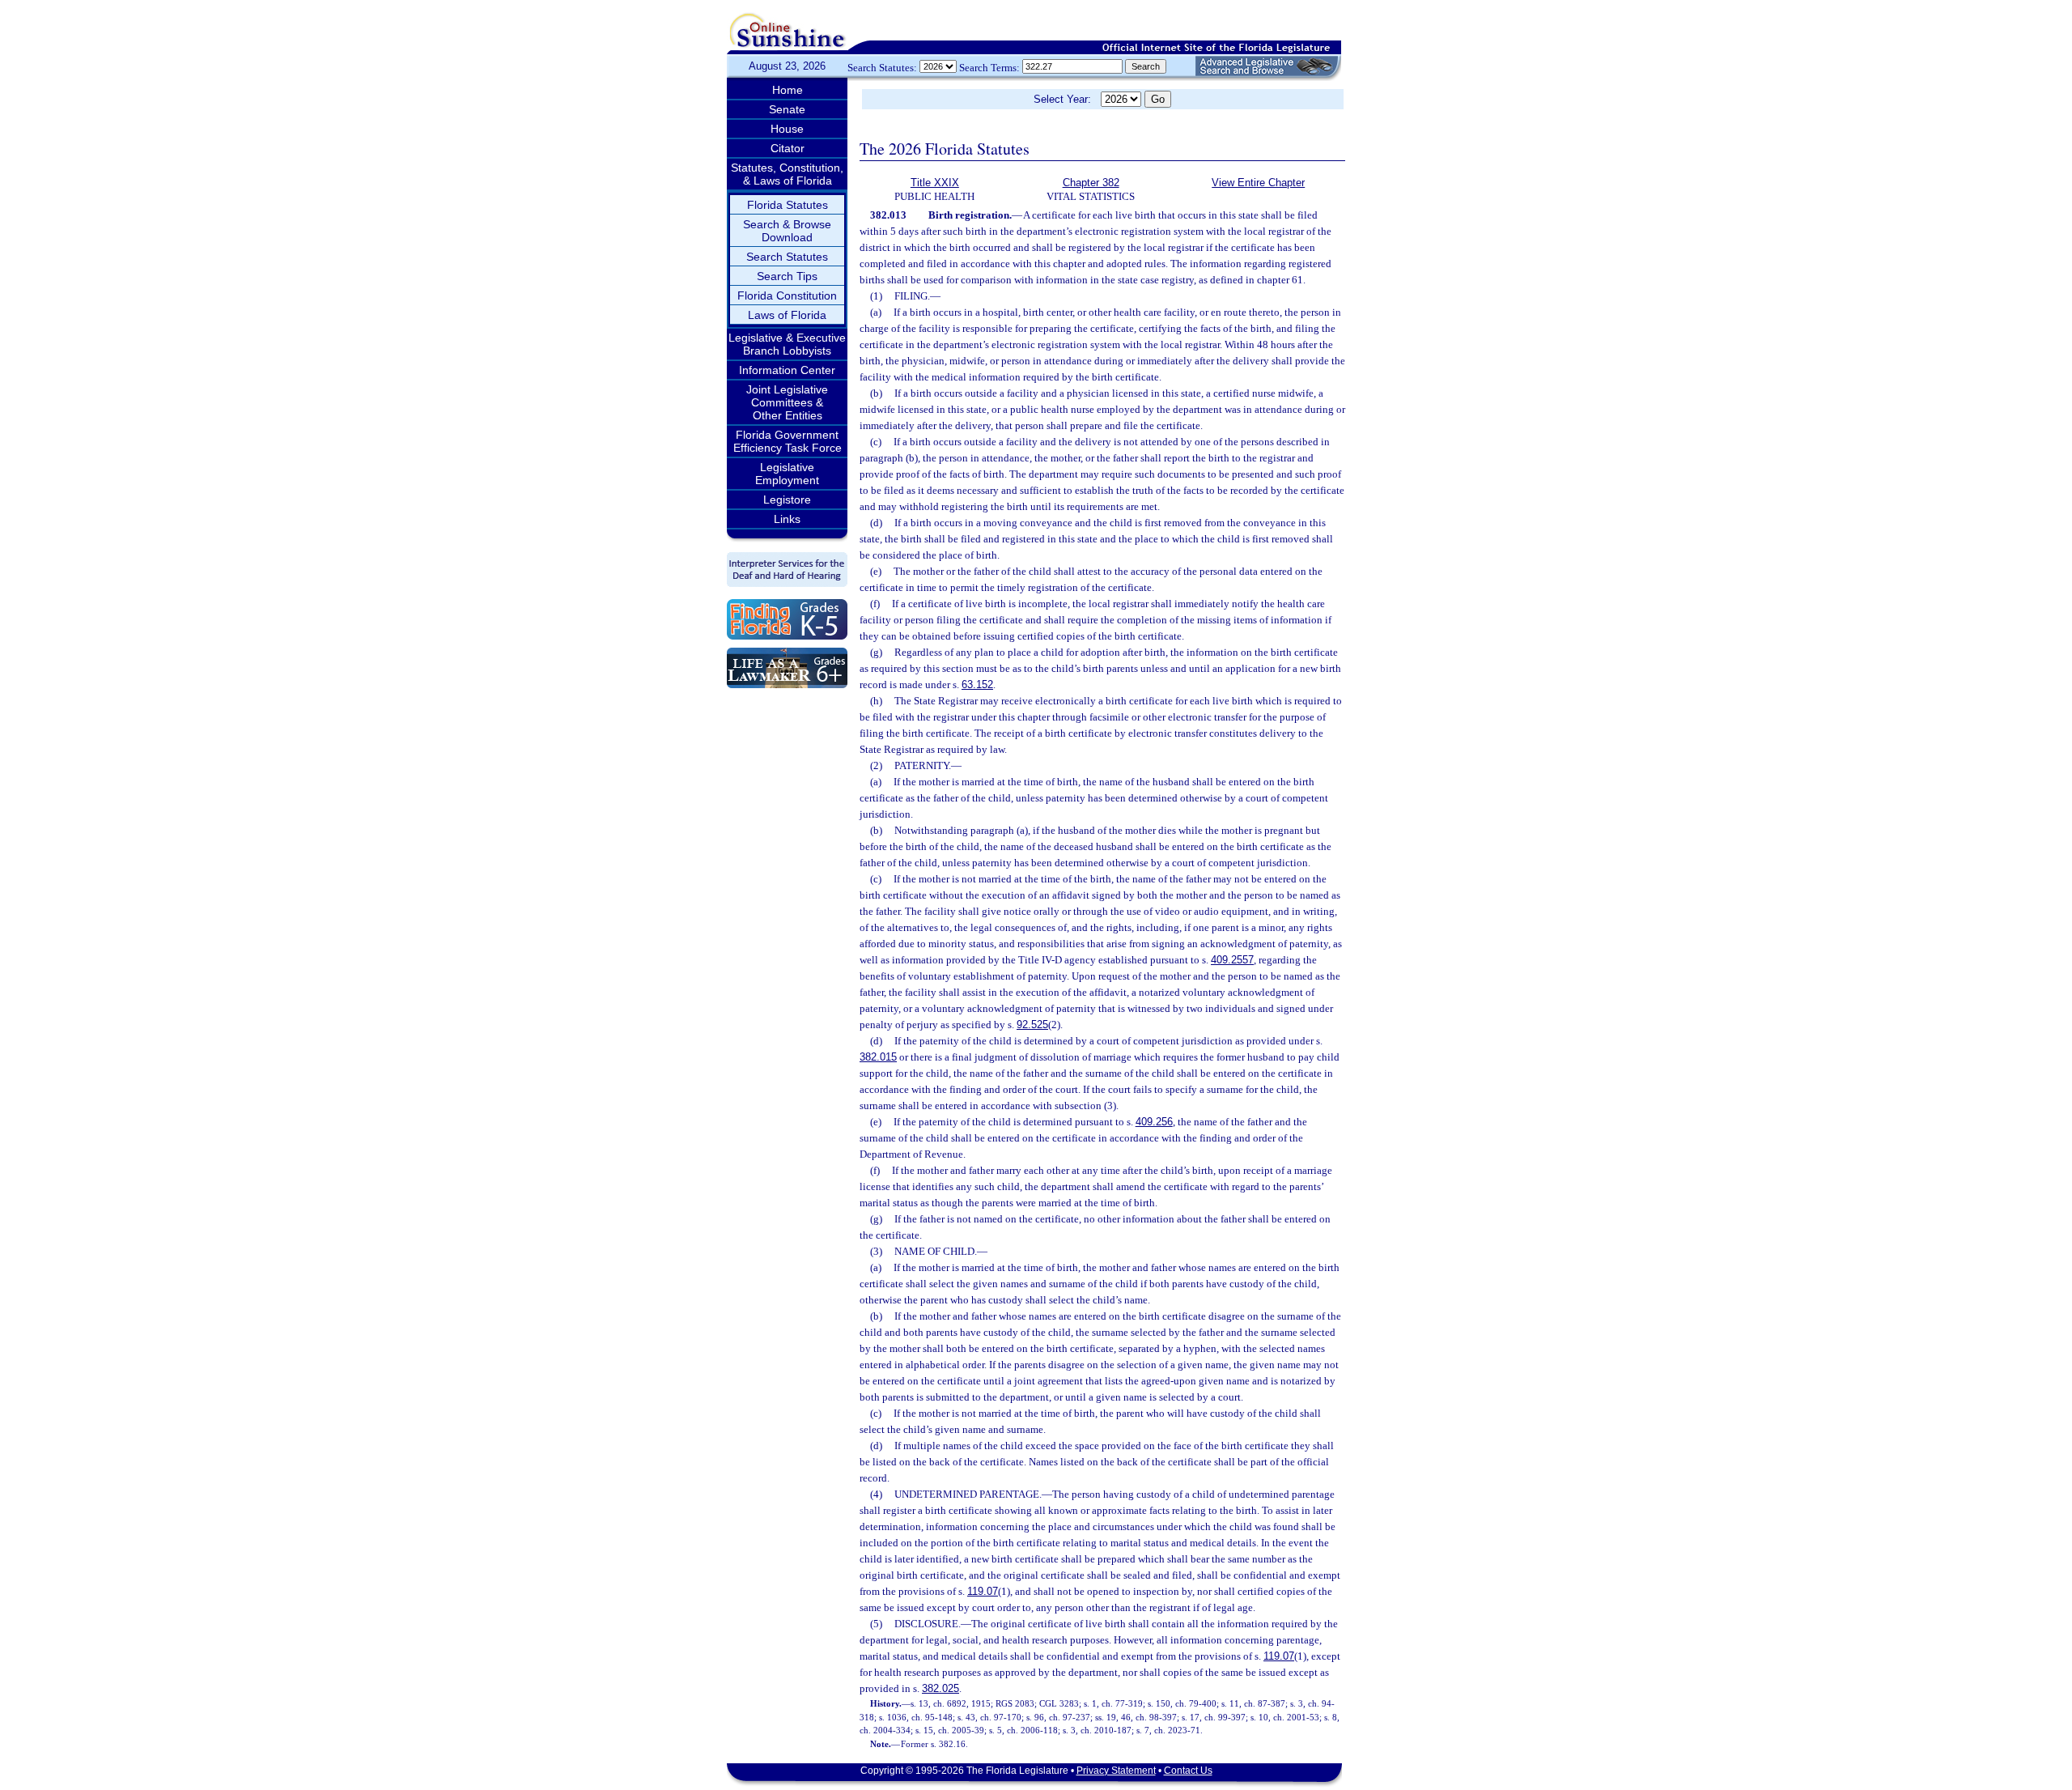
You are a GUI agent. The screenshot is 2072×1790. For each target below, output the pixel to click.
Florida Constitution (787, 295)
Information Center (787, 370)
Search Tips (787, 276)
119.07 (983, 1591)
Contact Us (1188, 1771)
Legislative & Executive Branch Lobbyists (787, 344)
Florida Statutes (788, 205)
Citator (788, 148)
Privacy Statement (1116, 1771)
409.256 (1154, 1122)
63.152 (977, 685)
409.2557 (1232, 960)
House (787, 129)
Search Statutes (787, 257)
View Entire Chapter (1258, 183)
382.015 (878, 1057)
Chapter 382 (1091, 183)
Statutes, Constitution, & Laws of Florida (787, 174)
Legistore (787, 500)
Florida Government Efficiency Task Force (788, 441)
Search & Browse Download (787, 231)
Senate (787, 109)
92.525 (1032, 1025)
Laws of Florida (787, 315)
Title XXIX (935, 183)
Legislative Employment (787, 474)
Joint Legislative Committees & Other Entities (787, 402)
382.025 (940, 1688)
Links (787, 519)
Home (788, 90)
